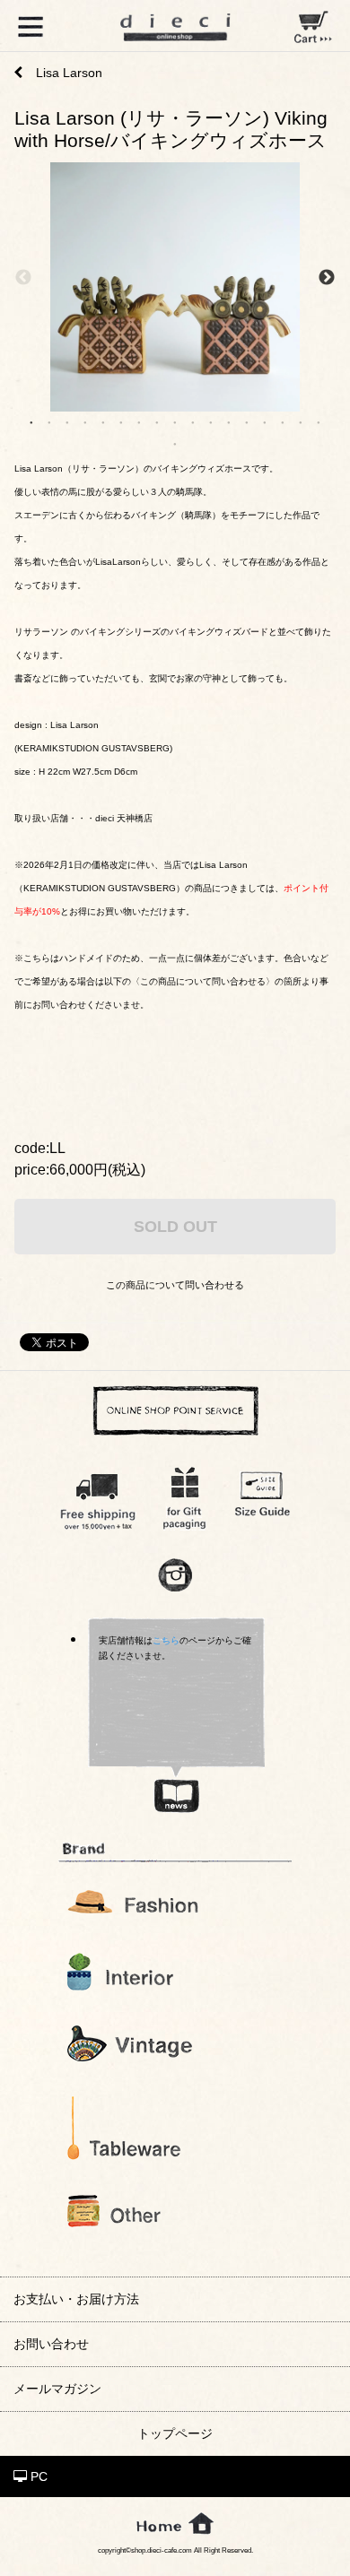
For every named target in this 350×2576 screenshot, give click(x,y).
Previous (23, 278)
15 (283, 421)
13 (247, 421)
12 (229, 421)
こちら (166, 1640)
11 (211, 421)
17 (319, 421)
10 (193, 421)
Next (327, 278)
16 (301, 421)
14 (265, 421)
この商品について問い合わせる (175, 1285)
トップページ (175, 2433)
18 (175, 443)
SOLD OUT (175, 1226)
